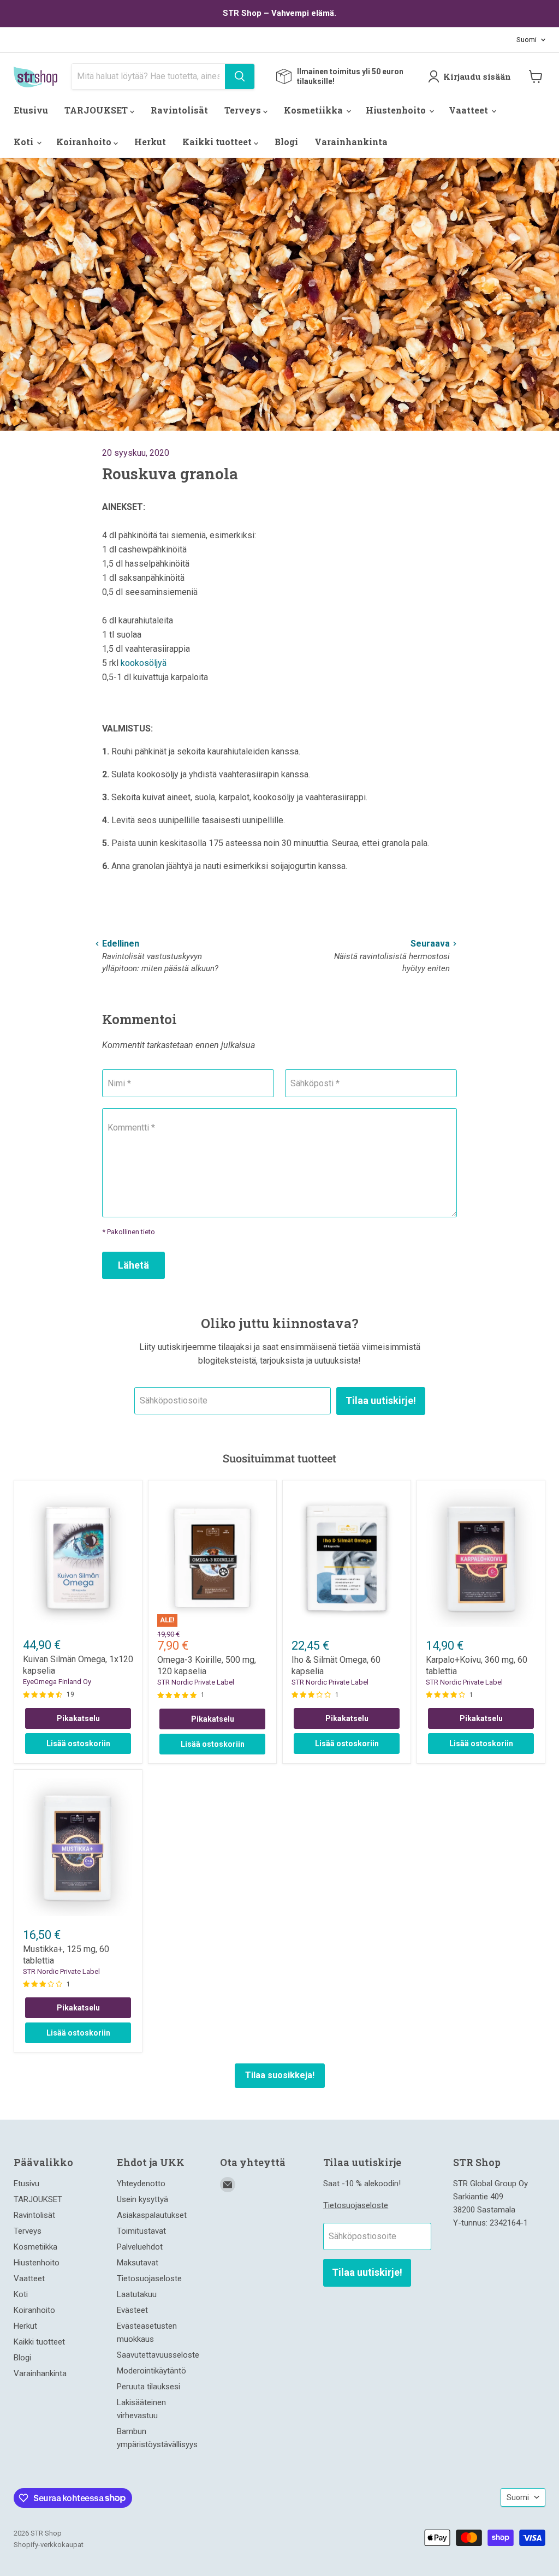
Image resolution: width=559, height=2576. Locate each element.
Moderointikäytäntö (151, 2371)
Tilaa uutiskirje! (381, 1400)
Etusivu (31, 110)
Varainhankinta (351, 142)
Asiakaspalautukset (152, 2215)
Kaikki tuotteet (218, 142)
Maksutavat (138, 2263)
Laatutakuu (137, 2294)
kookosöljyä (144, 663)
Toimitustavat (141, 2231)
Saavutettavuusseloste (158, 2355)
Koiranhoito (85, 142)
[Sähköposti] (228, 2185)
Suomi (527, 40)
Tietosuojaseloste (149, 2278)
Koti (25, 142)
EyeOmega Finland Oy (57, 1682)
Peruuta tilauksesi (148, 2387)
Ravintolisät (179, 110)
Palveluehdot (140, 2247)
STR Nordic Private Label (196, 1682)
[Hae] (240, 76)
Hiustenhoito (397, 110)
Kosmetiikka (314, 110)
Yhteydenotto (141, 2184)
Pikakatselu (78, 1718)
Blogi (286, 142)
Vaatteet (469, 110)
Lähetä (133, 1265)
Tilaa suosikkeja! (280, 2075)
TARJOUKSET (97, 110)
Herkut (150, 142)
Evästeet (132, 2310)
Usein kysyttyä (142, 2199)
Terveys (244, 110)
